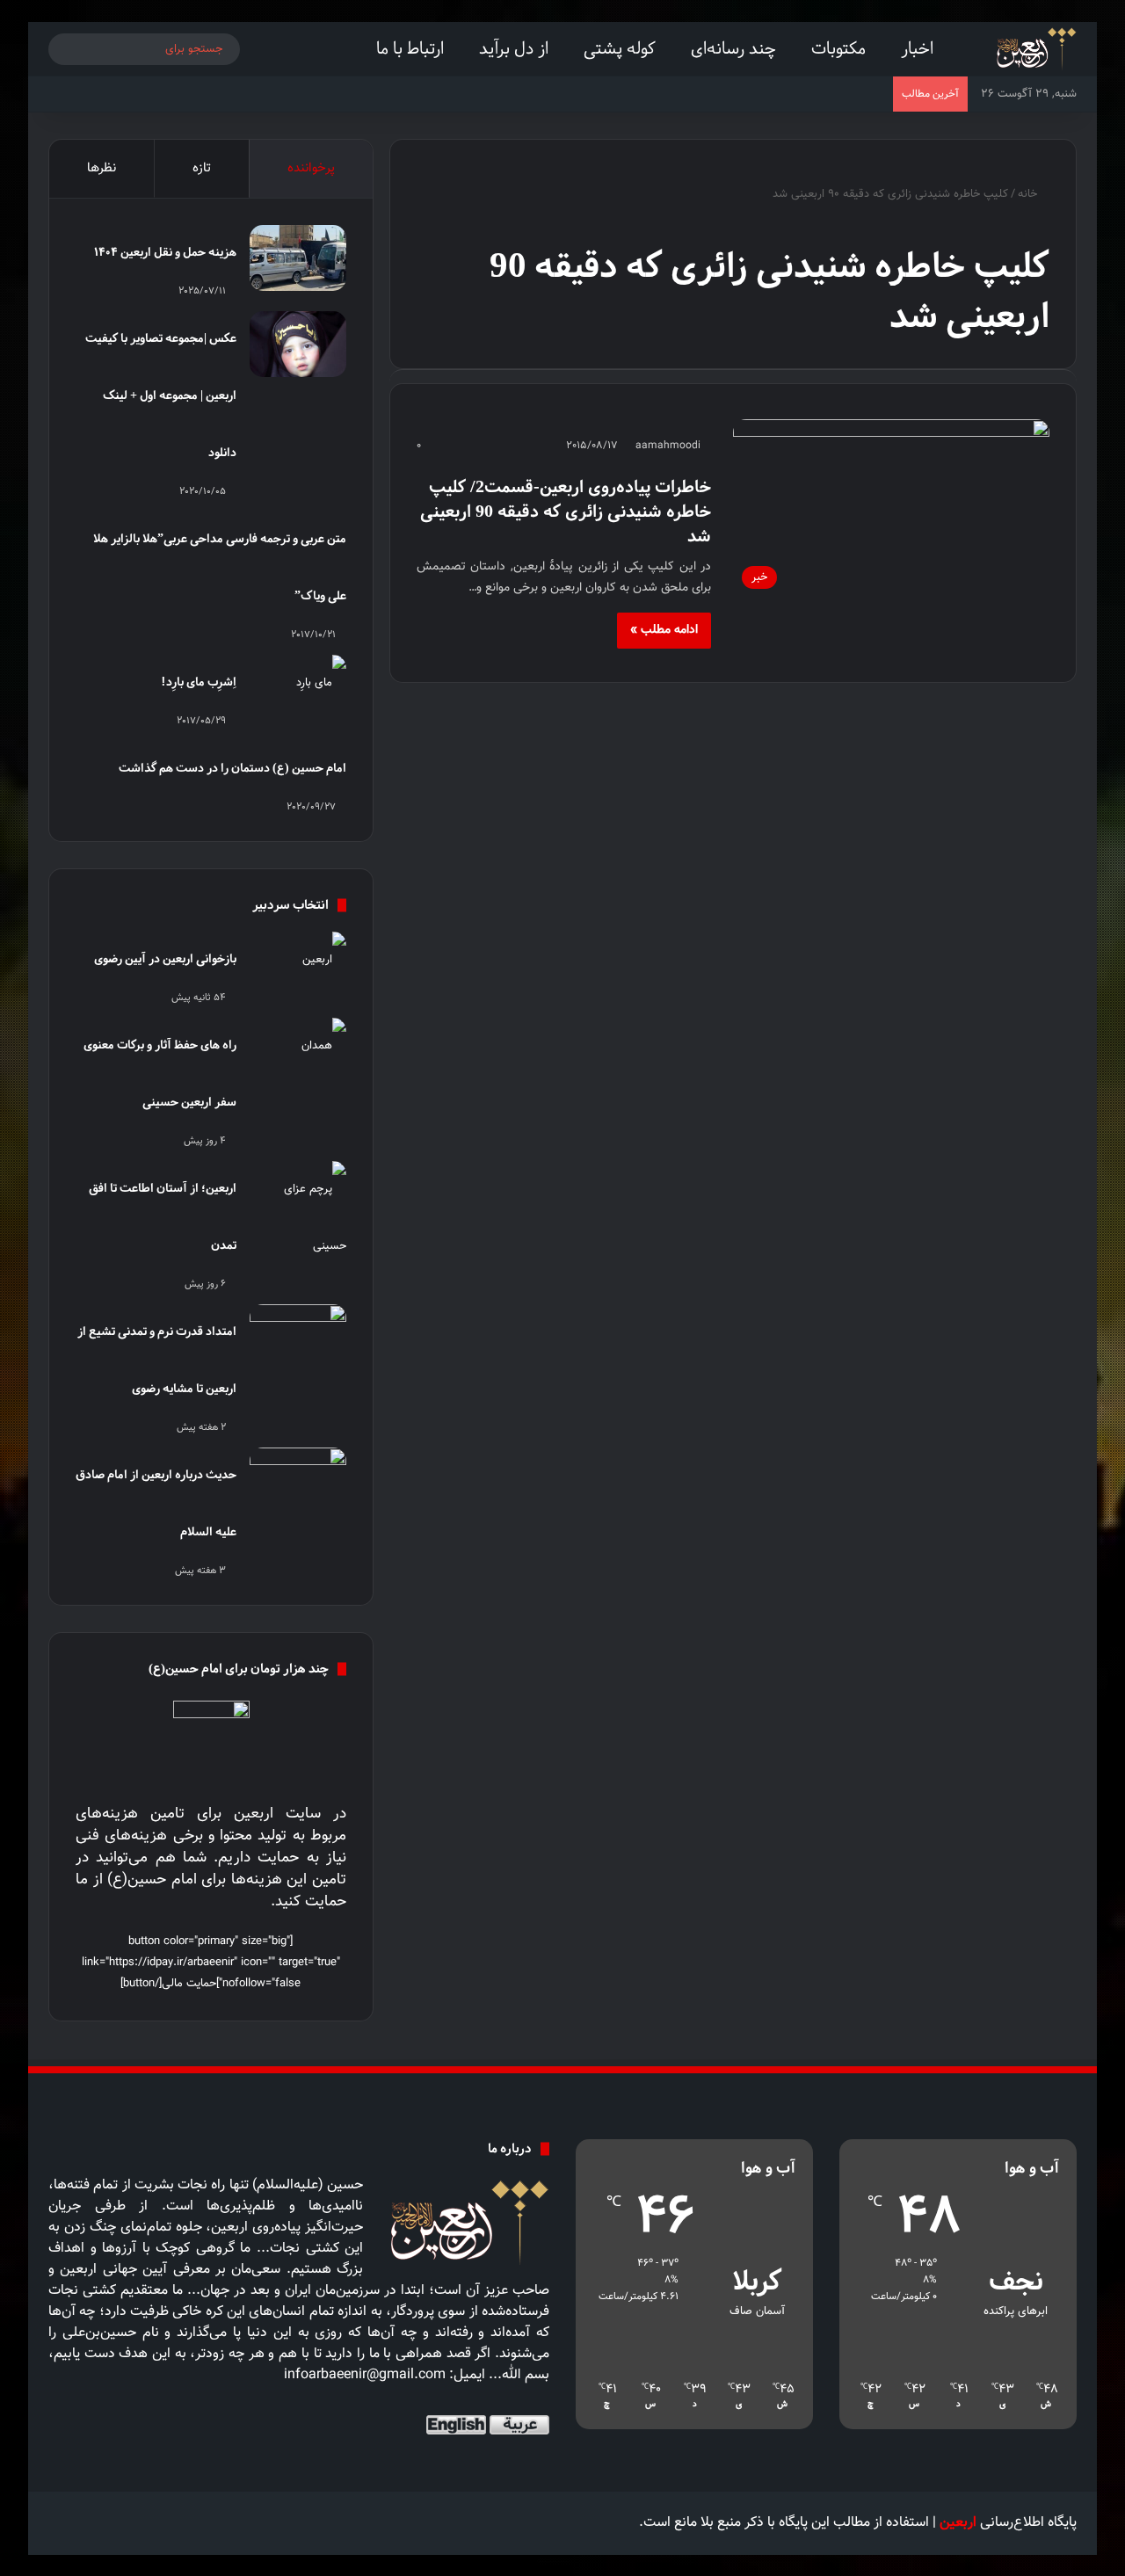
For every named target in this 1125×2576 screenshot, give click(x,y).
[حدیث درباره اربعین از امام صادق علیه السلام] (298, 1480)
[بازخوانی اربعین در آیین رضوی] (298, 965)
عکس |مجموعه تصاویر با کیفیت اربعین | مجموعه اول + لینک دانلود (161, 395)
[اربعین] (1035, 49)
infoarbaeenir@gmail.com (365, 2375)
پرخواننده (311, 168)
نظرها (102, 168)
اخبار (917, 48)
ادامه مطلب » (664, 630)
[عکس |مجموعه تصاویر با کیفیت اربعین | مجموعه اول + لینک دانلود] (298, 344)
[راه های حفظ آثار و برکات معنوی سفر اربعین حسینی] (298, 1051)
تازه (202, 168)
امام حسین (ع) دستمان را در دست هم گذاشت (232, 768)
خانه (1029, 194)
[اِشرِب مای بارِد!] (298, 688)
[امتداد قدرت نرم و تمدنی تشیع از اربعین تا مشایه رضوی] (298, 1337)
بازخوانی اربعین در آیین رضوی (165, 958)
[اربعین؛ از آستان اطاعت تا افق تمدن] (298, 1218)
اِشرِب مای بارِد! (199, 682)
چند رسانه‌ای (733, 48)
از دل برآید (514, 48)
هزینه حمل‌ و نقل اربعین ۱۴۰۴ (165, 252)
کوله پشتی (620, 48)
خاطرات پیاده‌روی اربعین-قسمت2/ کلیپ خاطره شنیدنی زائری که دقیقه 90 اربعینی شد (566, 511)
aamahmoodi (668, 446)
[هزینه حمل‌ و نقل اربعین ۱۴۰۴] (298, 258)
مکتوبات (838, 48)
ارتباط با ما (410, 48)
